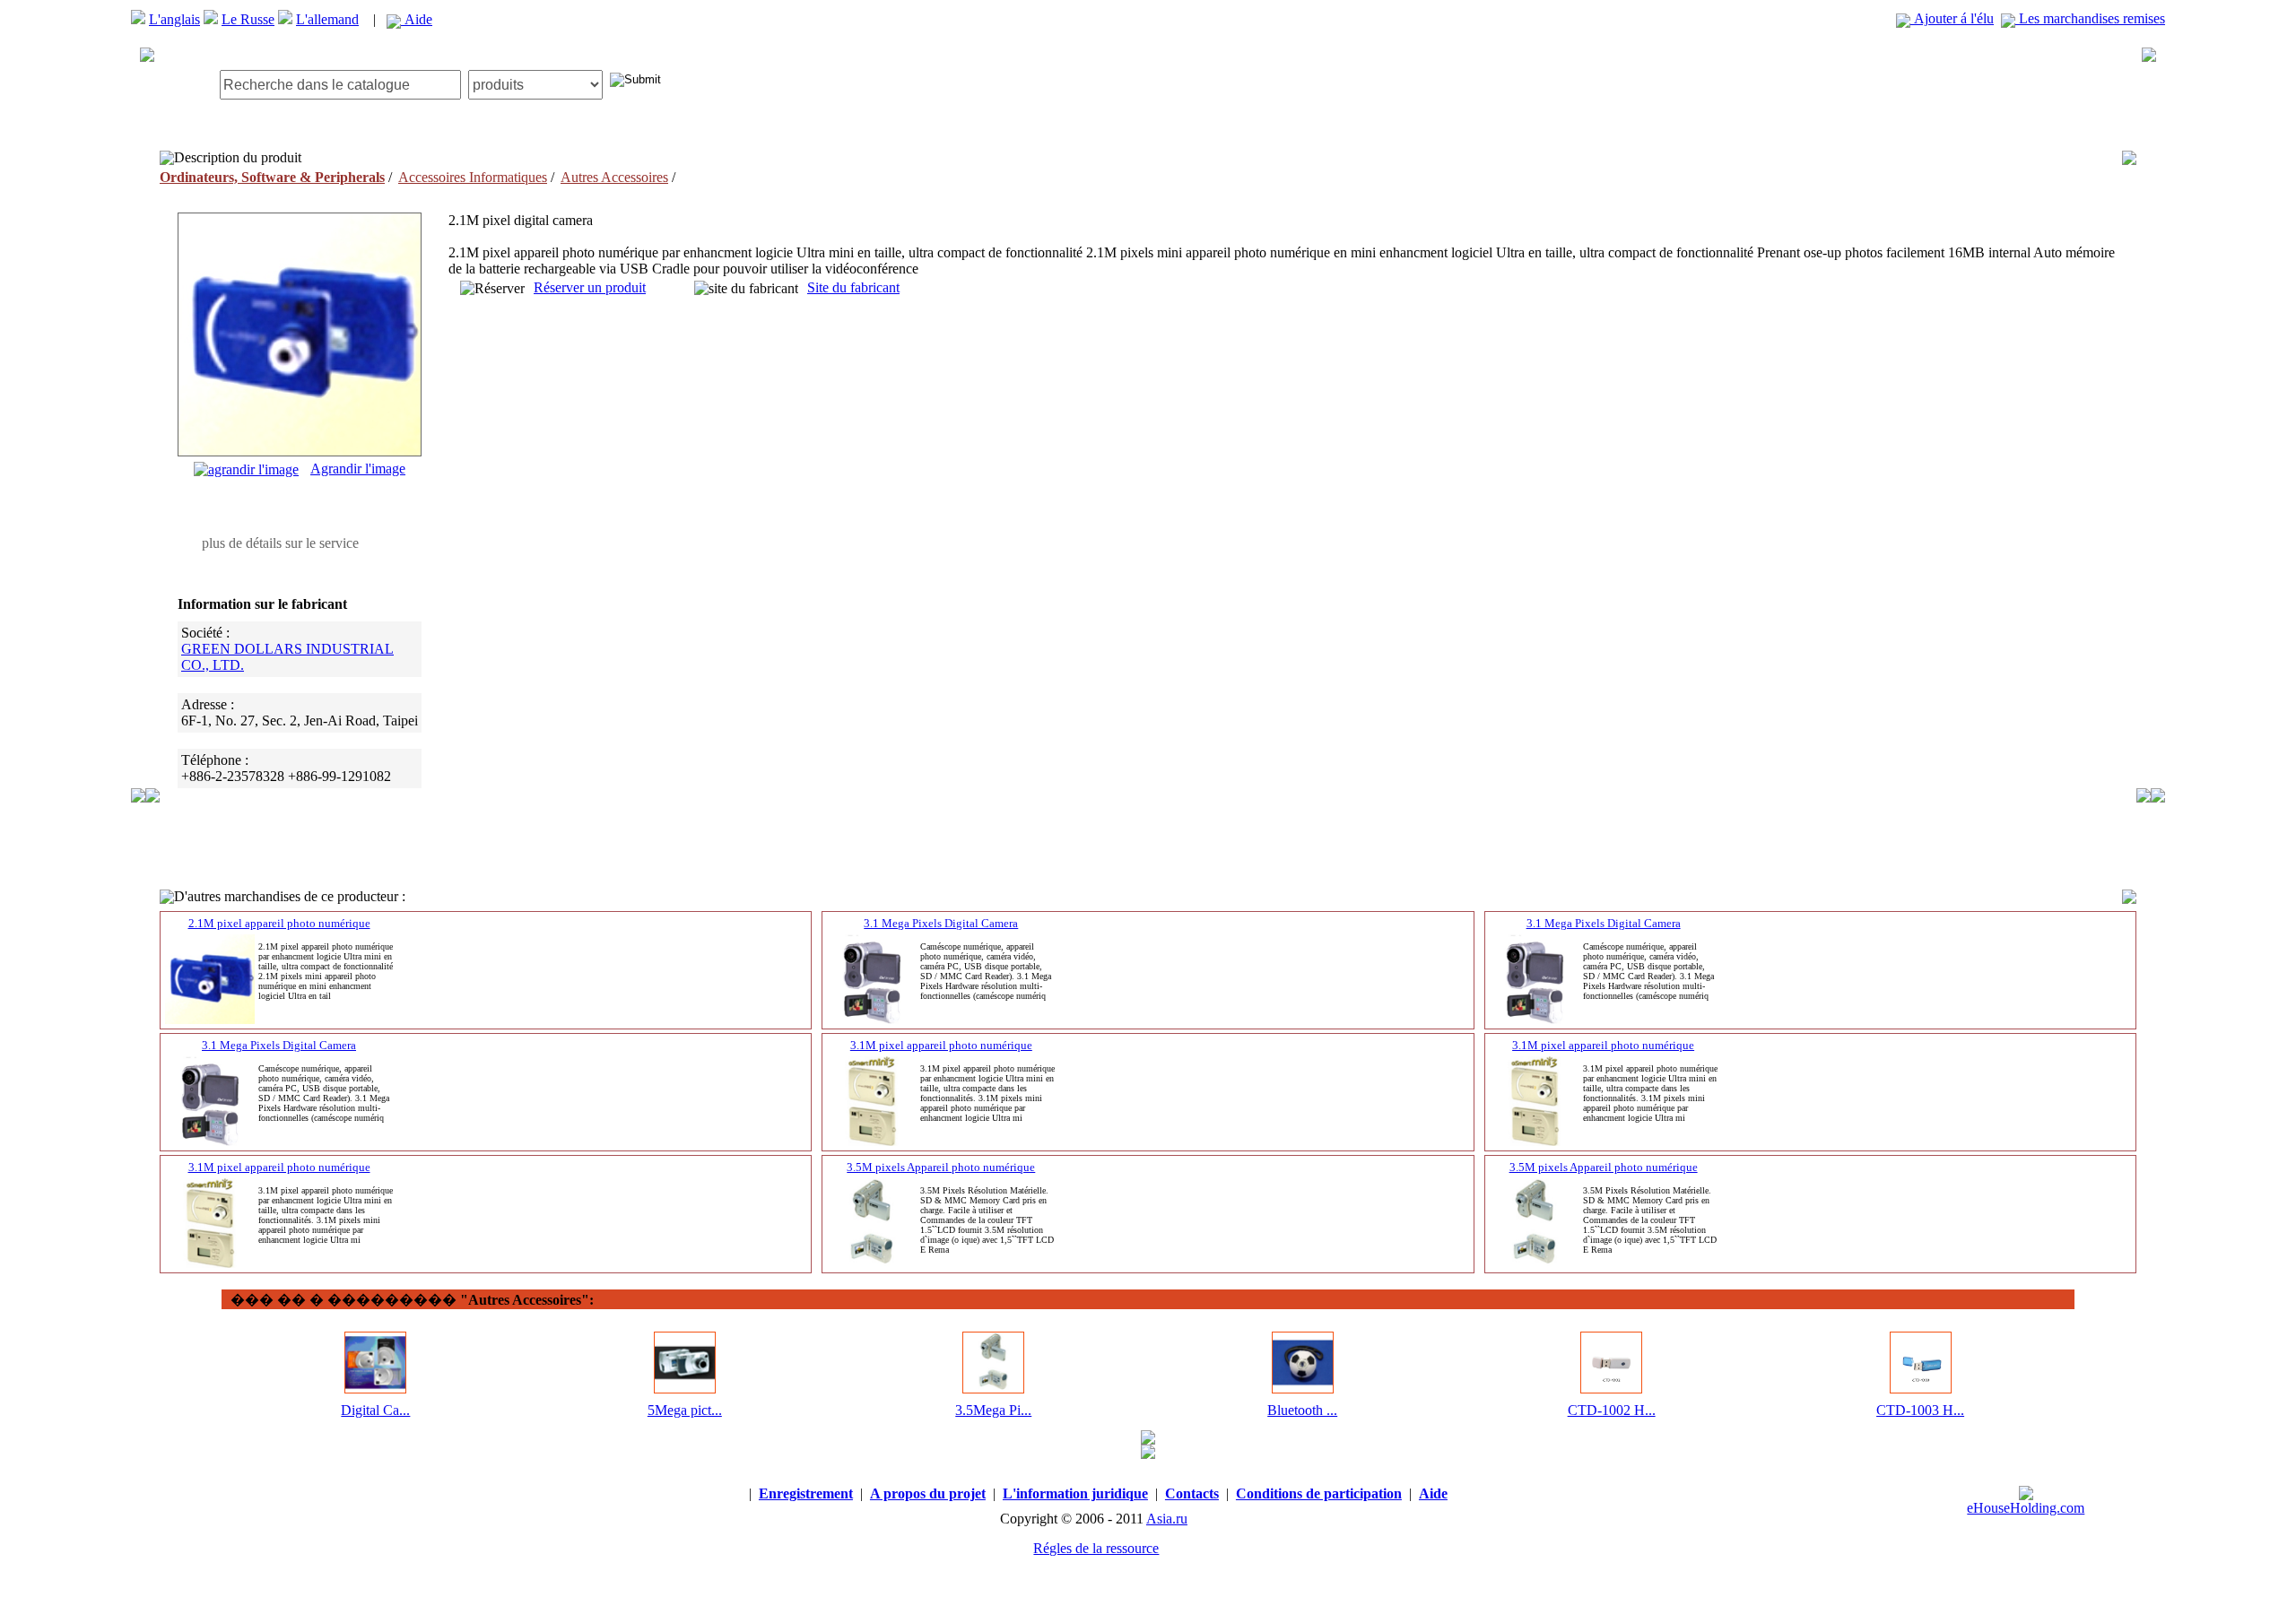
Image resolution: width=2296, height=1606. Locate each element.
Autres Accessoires (614, 177)
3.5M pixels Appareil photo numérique (941, 1167)
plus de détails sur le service (280, 543)
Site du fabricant (853, 287)
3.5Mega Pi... (993, 1410)
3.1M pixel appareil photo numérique (941, 1045)
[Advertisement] (1148, 71)
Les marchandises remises (2090, 18)
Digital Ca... (375, 1410)
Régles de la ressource (1096, 1548)
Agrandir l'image (358, 469)
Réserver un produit (590, 287)
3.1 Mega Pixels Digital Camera (941, 923)
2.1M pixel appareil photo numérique (279, 923)
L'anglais (174, 19)
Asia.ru (1167, 1519)
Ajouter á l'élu (1952, 18)
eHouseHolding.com (2026, 1508)
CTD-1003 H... (1920, 1410)
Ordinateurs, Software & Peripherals (272, 177)
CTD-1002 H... (1612, 1410)
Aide (417, 19)
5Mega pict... (685, 1410)
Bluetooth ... (1302, 1410)
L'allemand (327, 19)
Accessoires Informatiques (473, 177)
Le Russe (248, 19)
